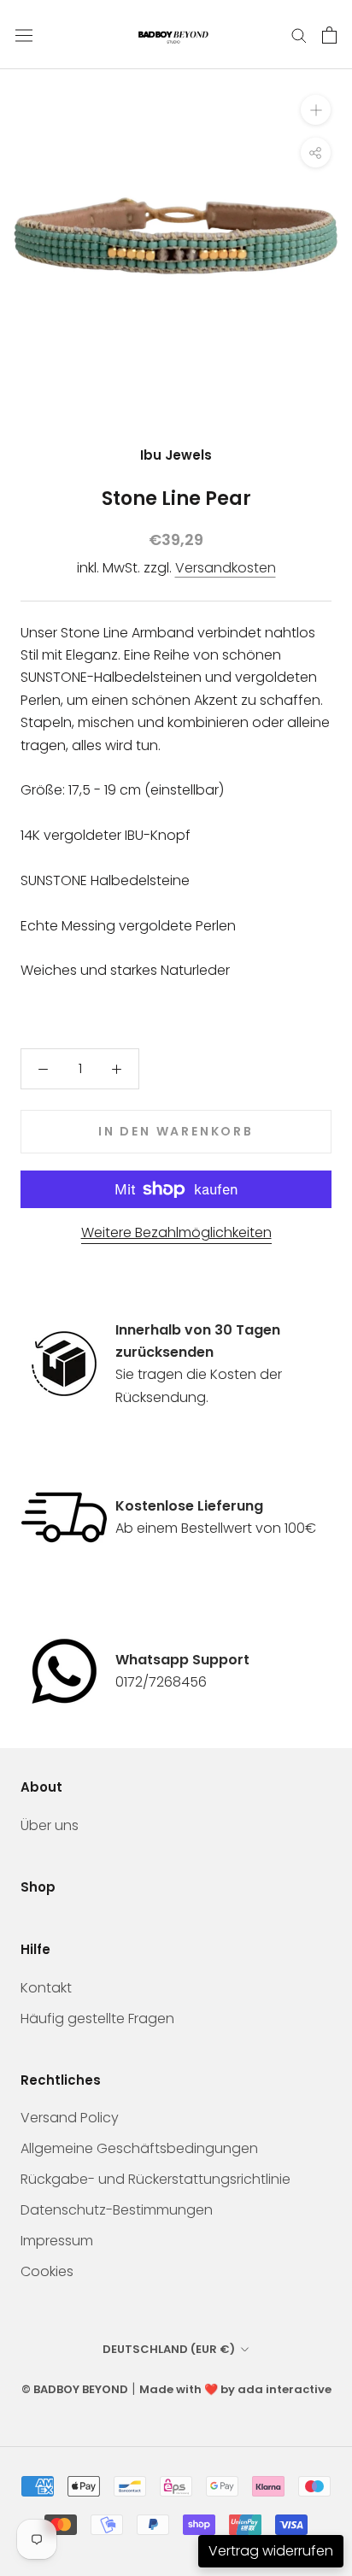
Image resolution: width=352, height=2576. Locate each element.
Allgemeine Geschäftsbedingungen (139, 2148)
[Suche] (299, 35)
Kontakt (46, 1988)
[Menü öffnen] (24, 35)
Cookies (47, 2271)
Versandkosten (226, 568)
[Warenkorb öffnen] (329, 35)
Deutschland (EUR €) (169, 2349)
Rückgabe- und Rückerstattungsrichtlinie (155, 2179)
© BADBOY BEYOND (75, 2389)
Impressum (57, 2241)
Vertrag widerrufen (271, 2551)
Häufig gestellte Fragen (97, 2019)
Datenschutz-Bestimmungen (117, 2210)
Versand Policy (70, 2118)
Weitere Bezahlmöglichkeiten (176, 1232)
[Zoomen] (316, 110)
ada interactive (285, 2389)
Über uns (50, 1825)
